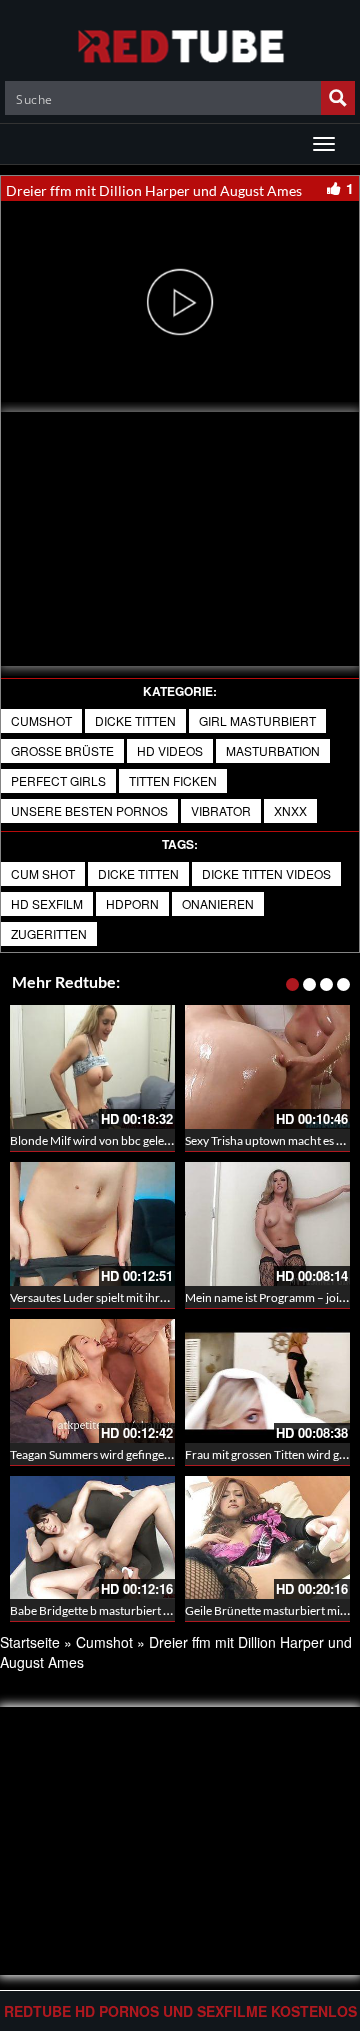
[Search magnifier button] (338, 98)
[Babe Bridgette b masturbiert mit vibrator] (92, 1538)
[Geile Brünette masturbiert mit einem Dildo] (267, 1538)
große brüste (62, 750)
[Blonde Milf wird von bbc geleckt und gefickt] (92, 1067)
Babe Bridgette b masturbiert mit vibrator (117, 1610)
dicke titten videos (266, 873)
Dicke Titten (138, 873)
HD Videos (170, 750)
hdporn (132, 903)
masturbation (273, 750)
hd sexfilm (47, 903)
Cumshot (41, 720)
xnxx (290, 810)
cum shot (43, 873)
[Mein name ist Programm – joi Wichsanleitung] (267, 1224)
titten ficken (173, 780)
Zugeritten (49, 933)
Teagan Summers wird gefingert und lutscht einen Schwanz (162, 1454)
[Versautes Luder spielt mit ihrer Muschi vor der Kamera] (92, 1224)
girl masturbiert (257, 720)
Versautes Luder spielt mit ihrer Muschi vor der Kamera (152, 1297)
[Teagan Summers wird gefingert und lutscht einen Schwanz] (92, 1381)
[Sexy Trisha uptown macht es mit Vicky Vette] (267, 1067)
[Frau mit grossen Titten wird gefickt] (267, 1381)
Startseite (30, 1642)
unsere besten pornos (89, 810)
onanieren (218, 903)
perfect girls (58, 780)
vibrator (221, 810)
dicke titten (135, 720)
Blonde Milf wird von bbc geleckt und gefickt (125, 1140)
